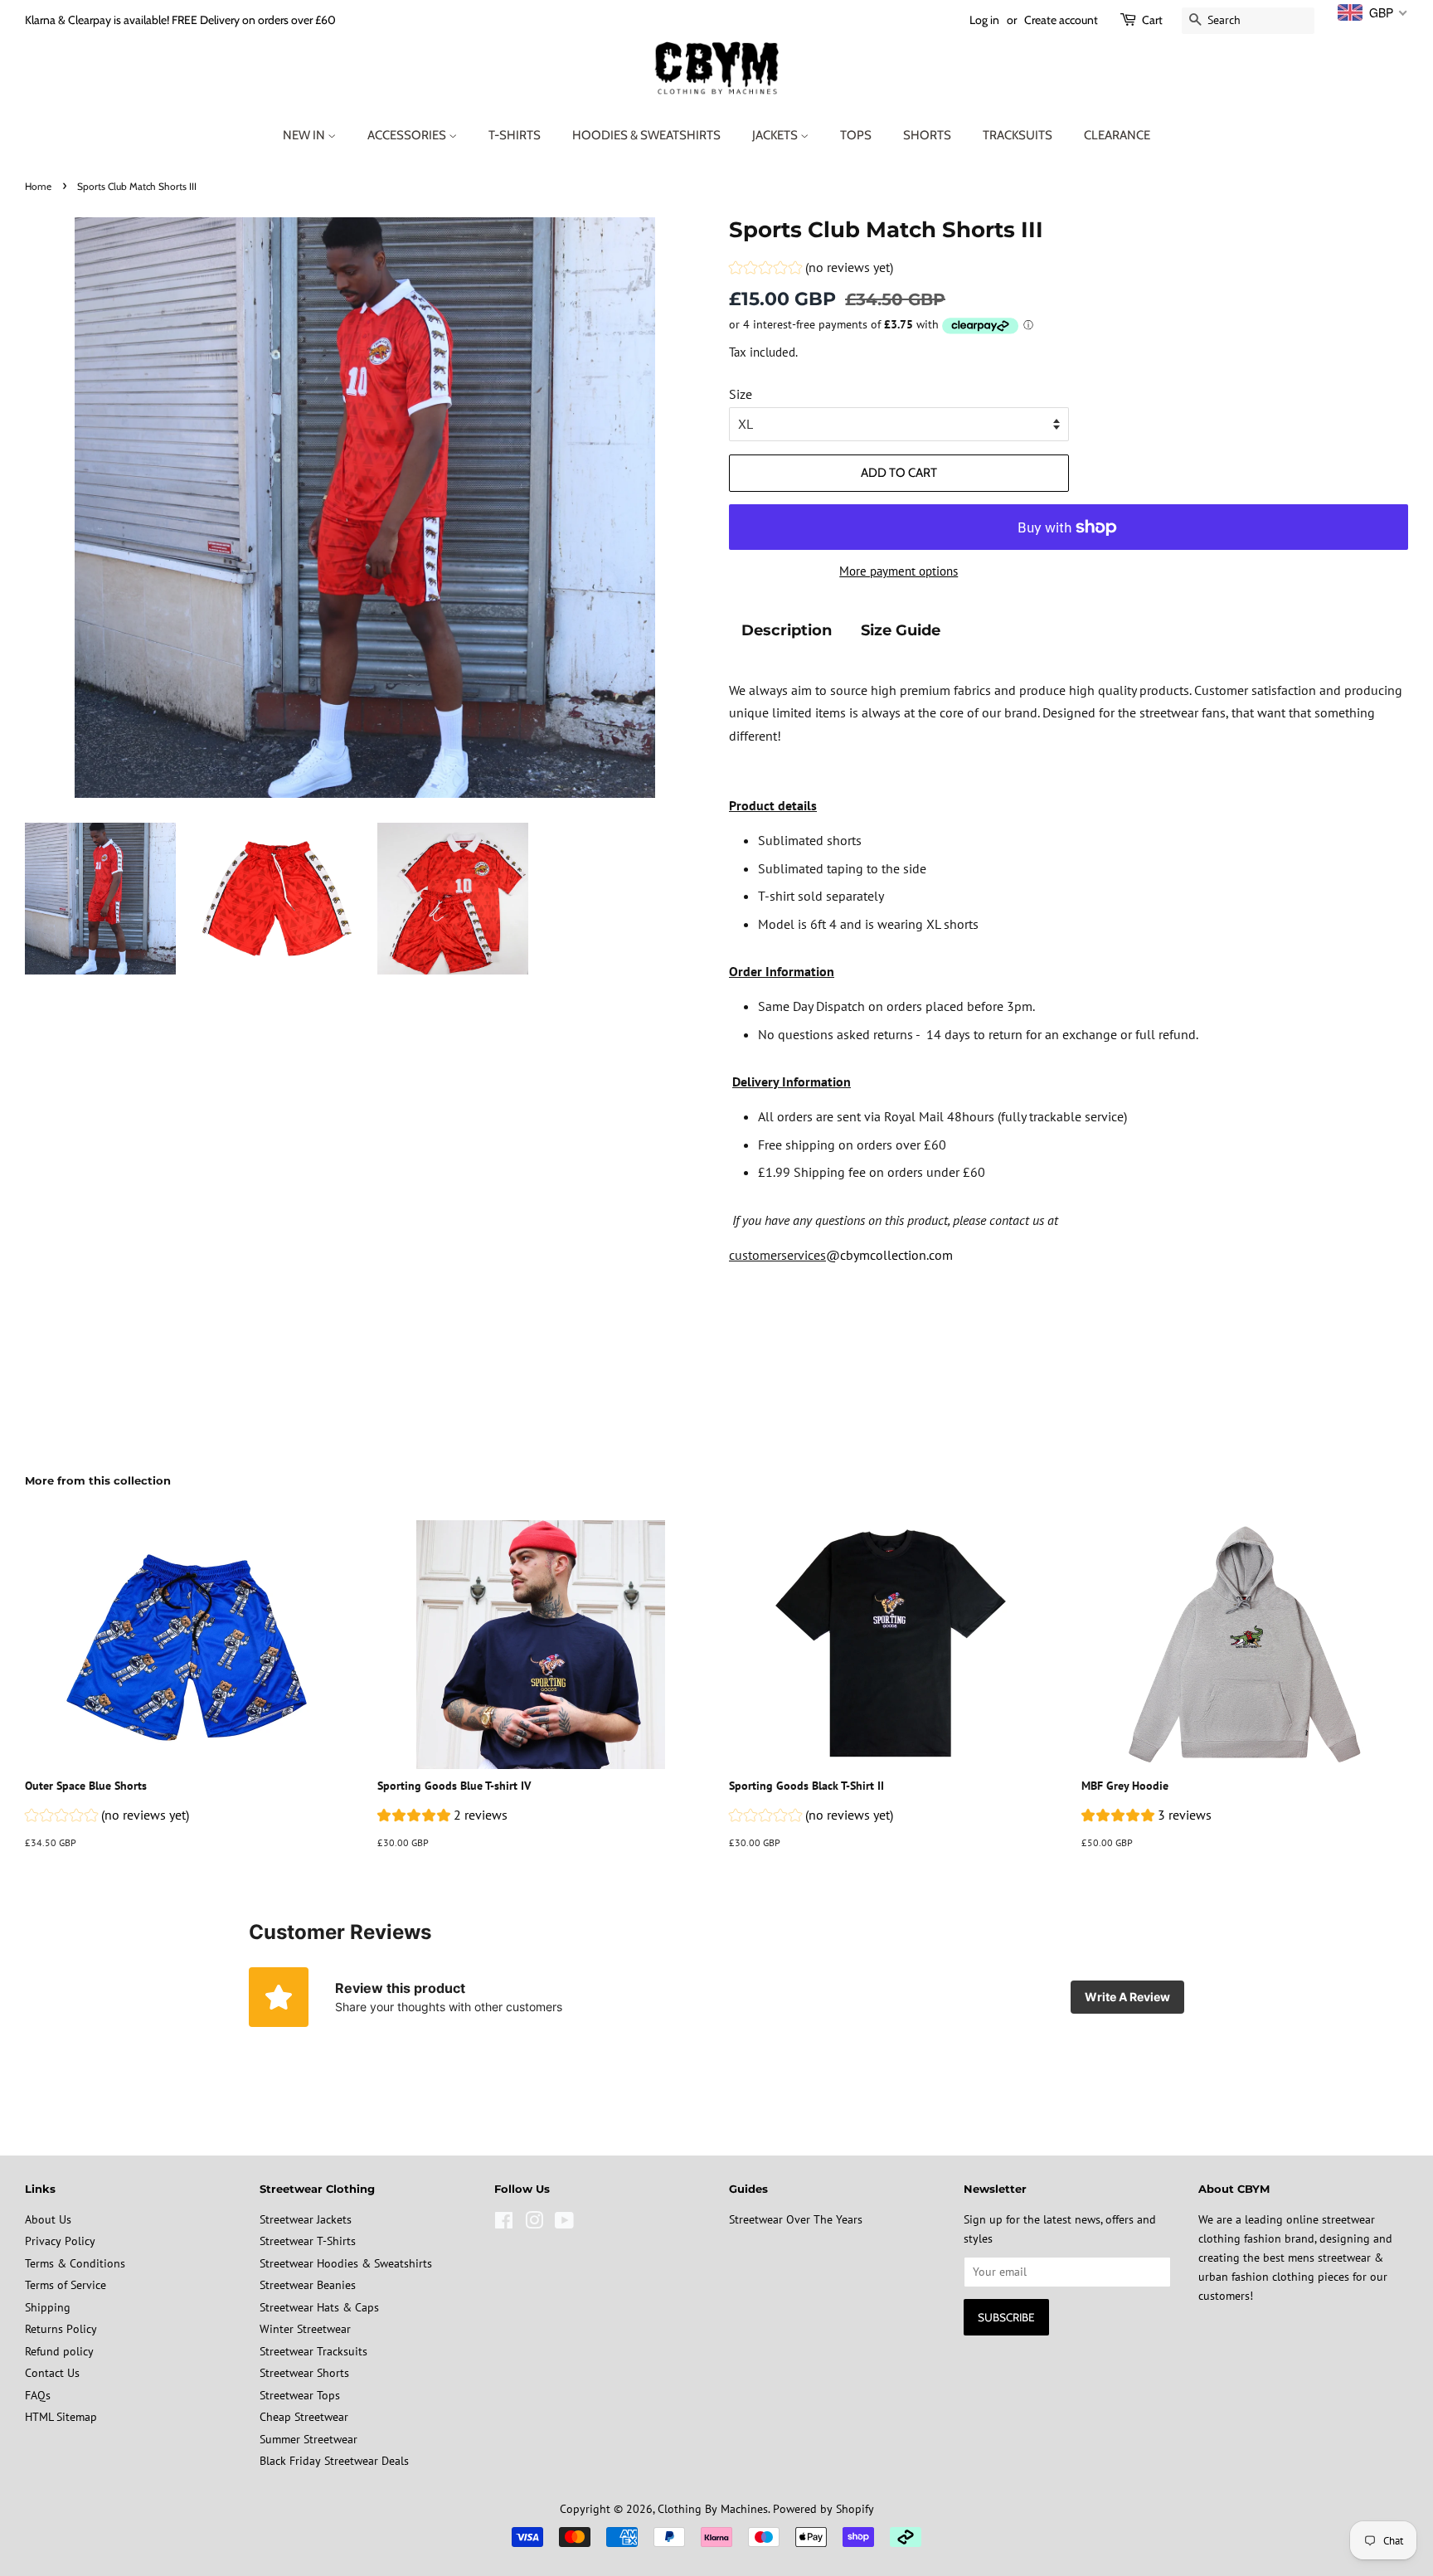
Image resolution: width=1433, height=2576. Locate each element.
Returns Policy (61, 2329)
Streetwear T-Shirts (308, 2241)
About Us (48, 2219)
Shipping (48, 2307)
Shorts (927, 135)
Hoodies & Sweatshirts (646, 135)
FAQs (38, 2395)
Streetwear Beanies (308, 2285)
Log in (984, 20)
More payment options (899, 571)
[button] (811, 270)
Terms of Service (66, 2285)
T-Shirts (515, 135)
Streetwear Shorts (304, 2373)
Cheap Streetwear (304, 2417)
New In (305, 135)
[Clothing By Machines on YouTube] (564, 2224)
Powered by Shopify (823, 2509)
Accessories (408, 135)
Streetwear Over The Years (796, 2219)
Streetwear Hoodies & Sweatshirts (346, 2263)
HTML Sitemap (61, 2417)
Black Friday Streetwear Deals (334, 2461)
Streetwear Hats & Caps (319, 2307)
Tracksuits (1018, 135)
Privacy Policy (60, 2241)
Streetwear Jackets (306, 2219)
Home (38, 186)
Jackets (776, 135)
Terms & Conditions (75, 2263)
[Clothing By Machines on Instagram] (534, 2224)
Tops (856, 135)
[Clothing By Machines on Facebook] (504, 2224)
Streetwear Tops (300, 2395)
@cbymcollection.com (889, 1255)
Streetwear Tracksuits (313, 2351)
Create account (1061, 20)
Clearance (1117, 135)
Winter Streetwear (305, 2329)
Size (741, 394)
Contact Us (52, 2373)
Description (787, 630)
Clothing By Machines (713, 2509)
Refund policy (59, 2351)
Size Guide (901, 630)
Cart (1152, 20)
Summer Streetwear (308, 2439)
